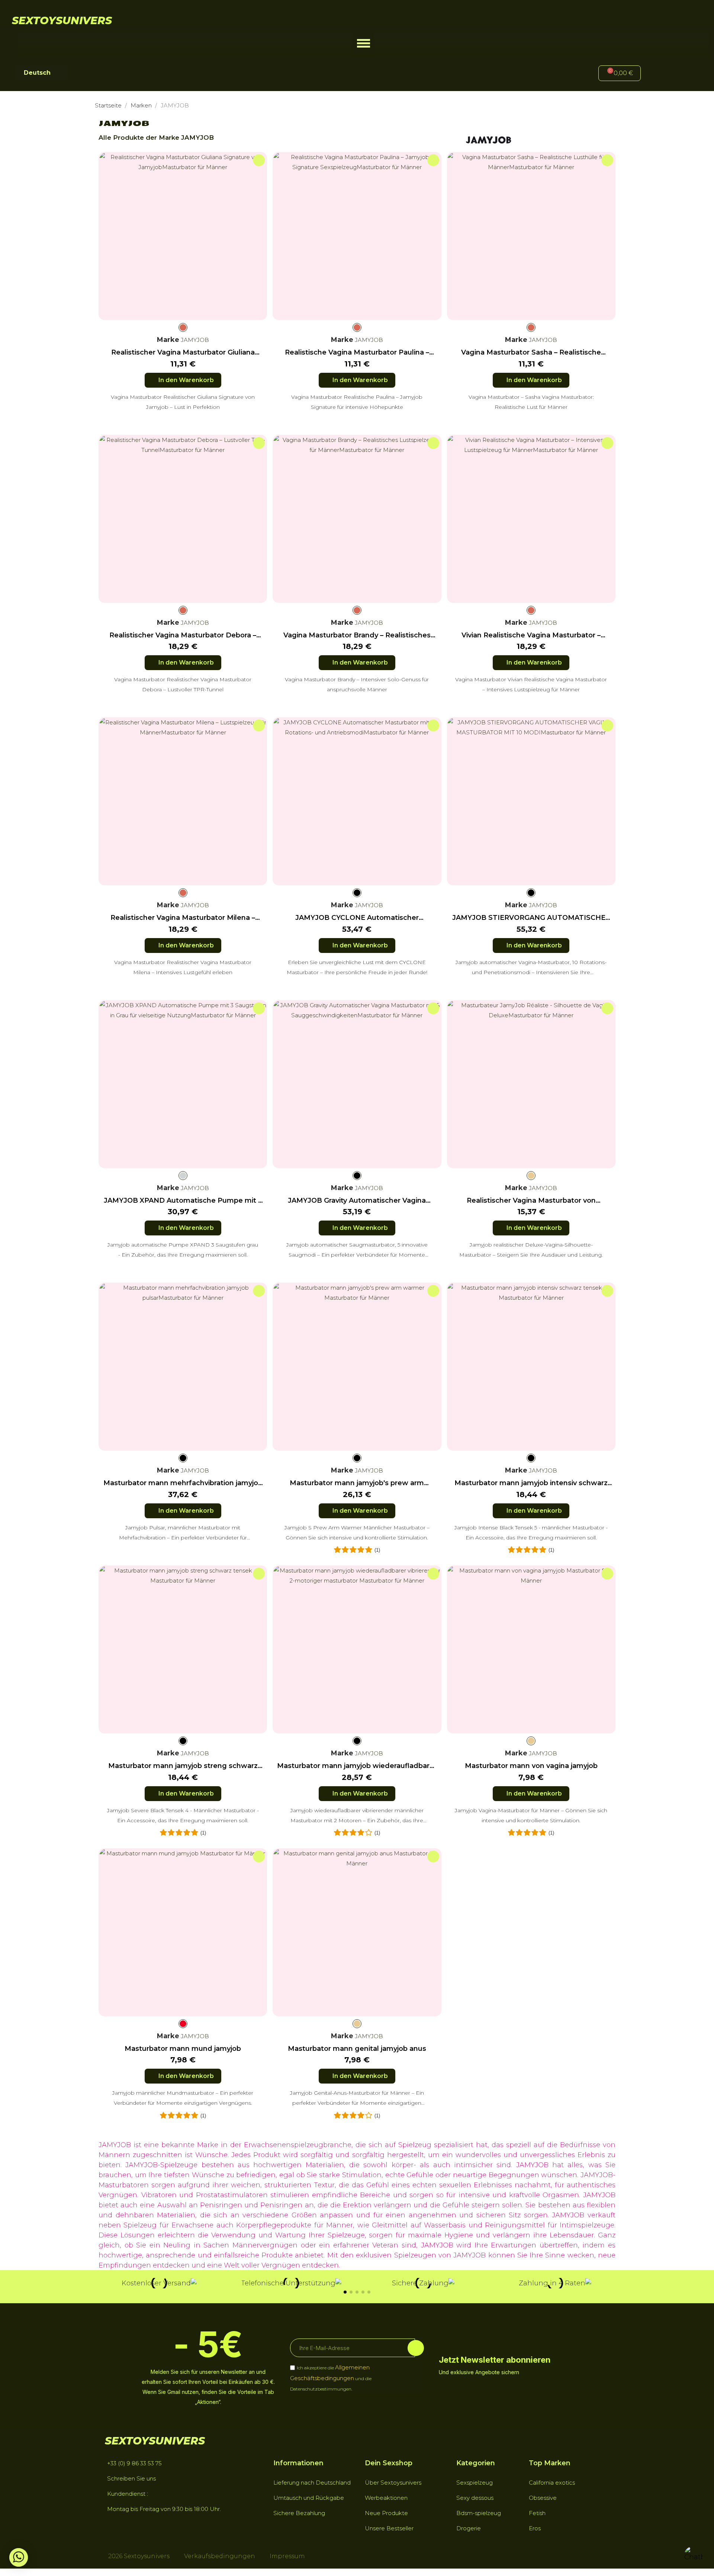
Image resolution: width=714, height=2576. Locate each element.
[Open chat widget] (694, 2556)
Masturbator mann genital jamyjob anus (357, 2049)
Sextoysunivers (62, 20)
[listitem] (183, 327)
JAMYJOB (194, 340)
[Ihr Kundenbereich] (659, 74)
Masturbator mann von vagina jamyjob (531, 1766)
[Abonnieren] (416, 2348)
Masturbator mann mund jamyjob (183, 2049)
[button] (364, 43)
